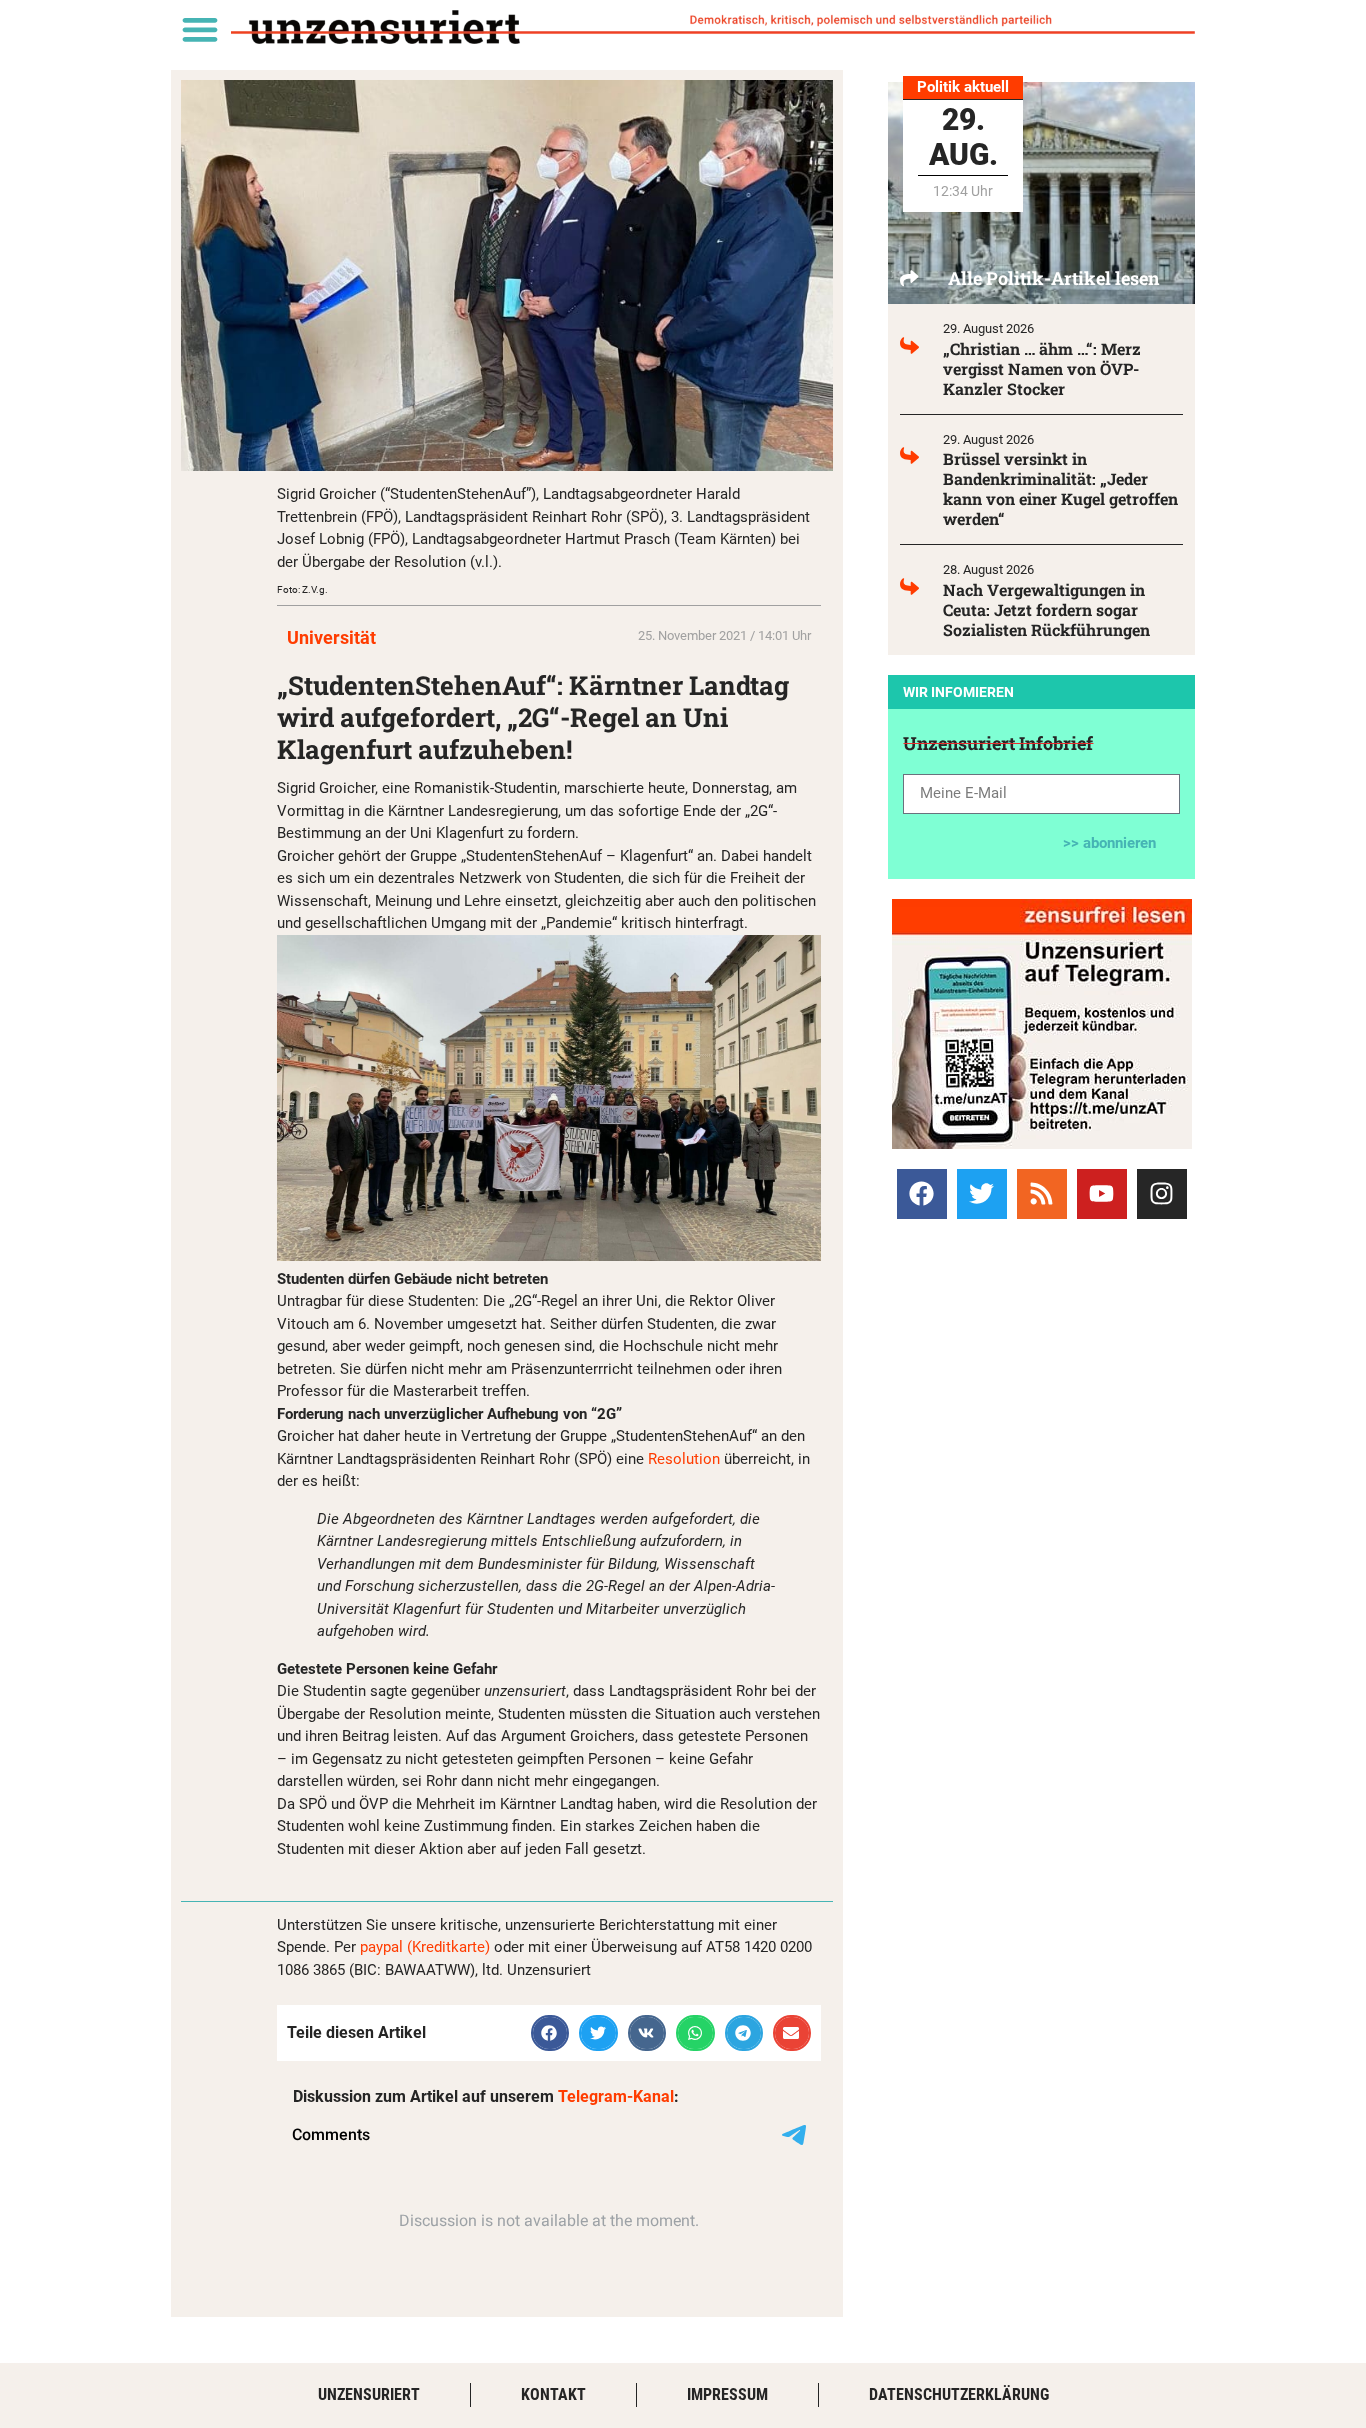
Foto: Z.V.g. (302, 589)
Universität (331, 637)
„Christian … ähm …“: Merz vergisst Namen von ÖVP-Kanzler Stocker (1042, 368)
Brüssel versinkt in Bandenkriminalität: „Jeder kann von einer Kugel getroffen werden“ (1060, 488)
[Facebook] (922, 1194)
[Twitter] (982, 1194)
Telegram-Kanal (616, 2096)
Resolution (684, 1459)
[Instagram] (1162, 1194)
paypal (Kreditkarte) (425, 1947)
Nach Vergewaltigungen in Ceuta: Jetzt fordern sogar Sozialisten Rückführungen (1046, 609)
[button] (199, 28)
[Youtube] (1102, 1194)
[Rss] (1042, 1194)
